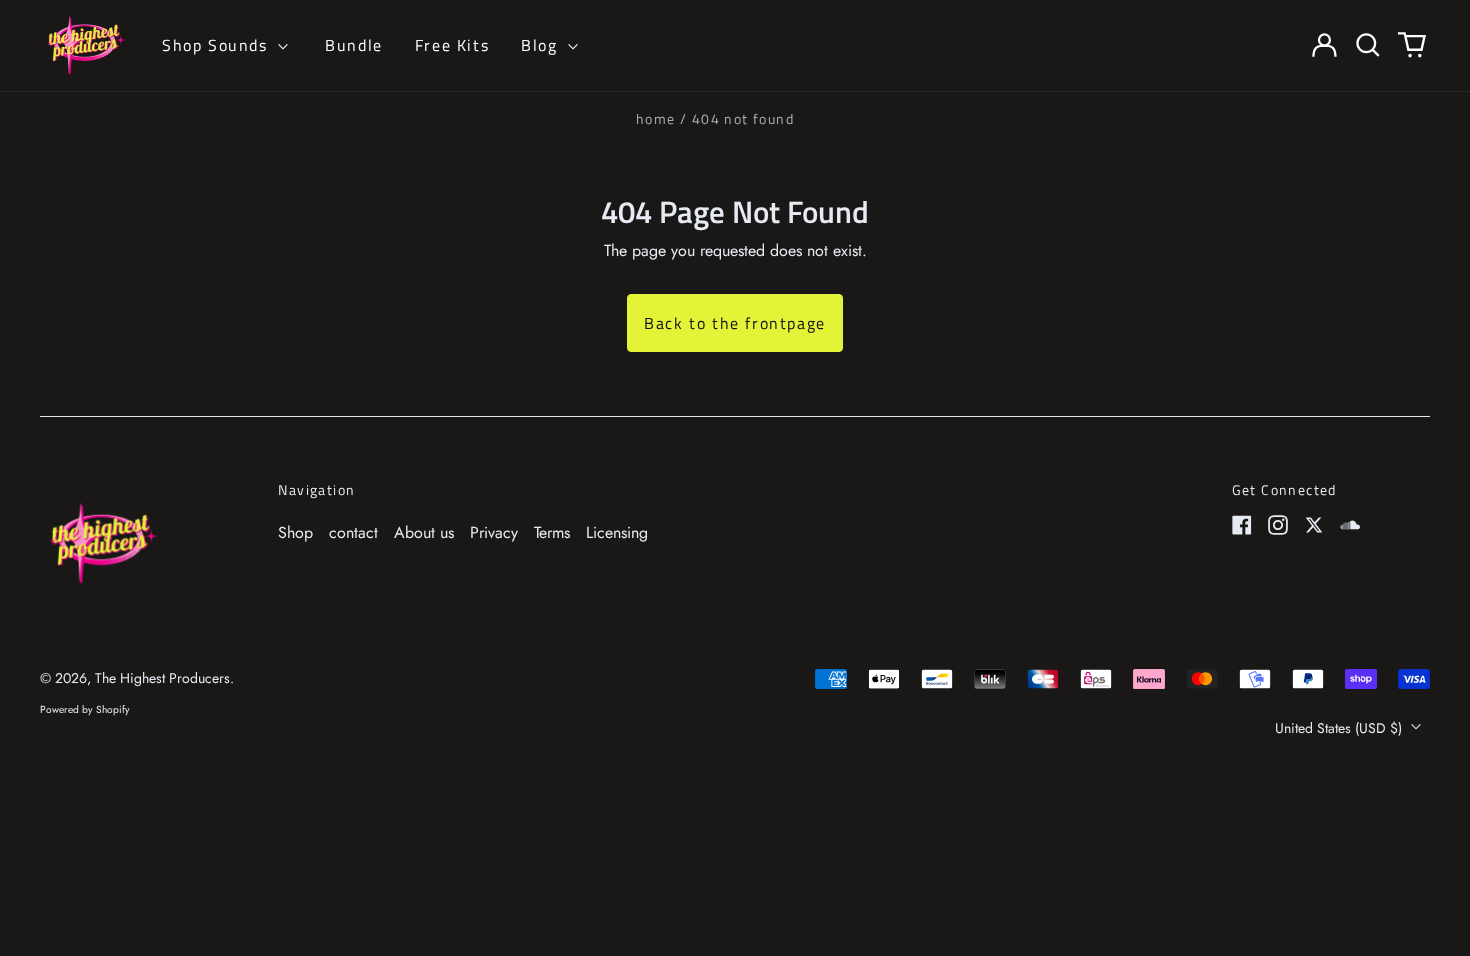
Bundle (354, 45)
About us (424, 532)
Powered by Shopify (85, 709)
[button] (1368, 45)
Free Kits (452, 45)
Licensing (617, 532)
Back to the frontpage (735, 323)
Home (656, 118)
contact (353, 532)
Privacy (494, 532)
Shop (295, 532)
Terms (552, 532)
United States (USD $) (1340, 728)
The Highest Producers (162, 678)
